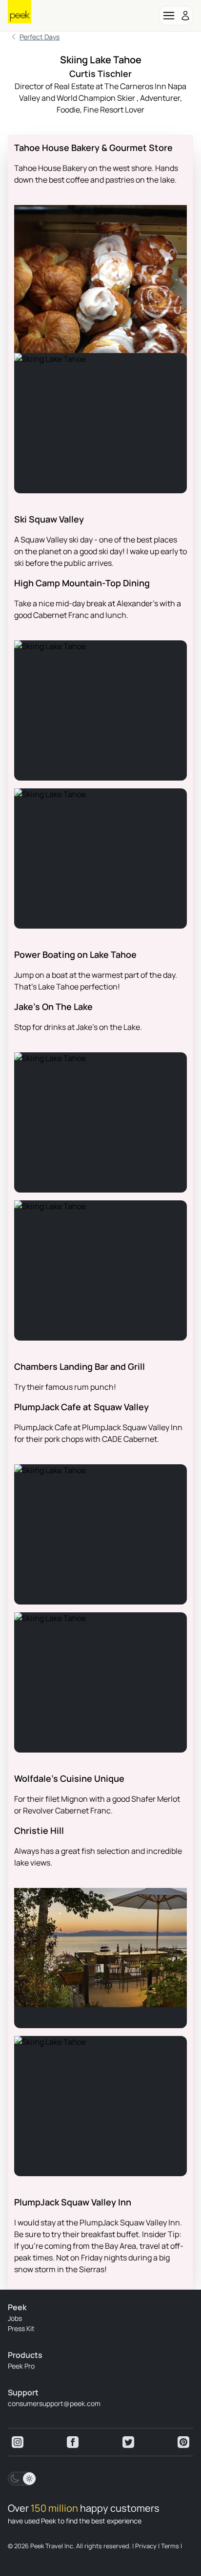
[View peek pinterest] (183, 2442)
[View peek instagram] (18, 2442)
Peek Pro (21, 2366)
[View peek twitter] (128, 2442)
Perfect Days (40, 37)
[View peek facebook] (73, 2442)
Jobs (15, 2318)
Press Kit (21, 2328)
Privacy (146, 2546)
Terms (170, 2546)
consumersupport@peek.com (54, 2403)
